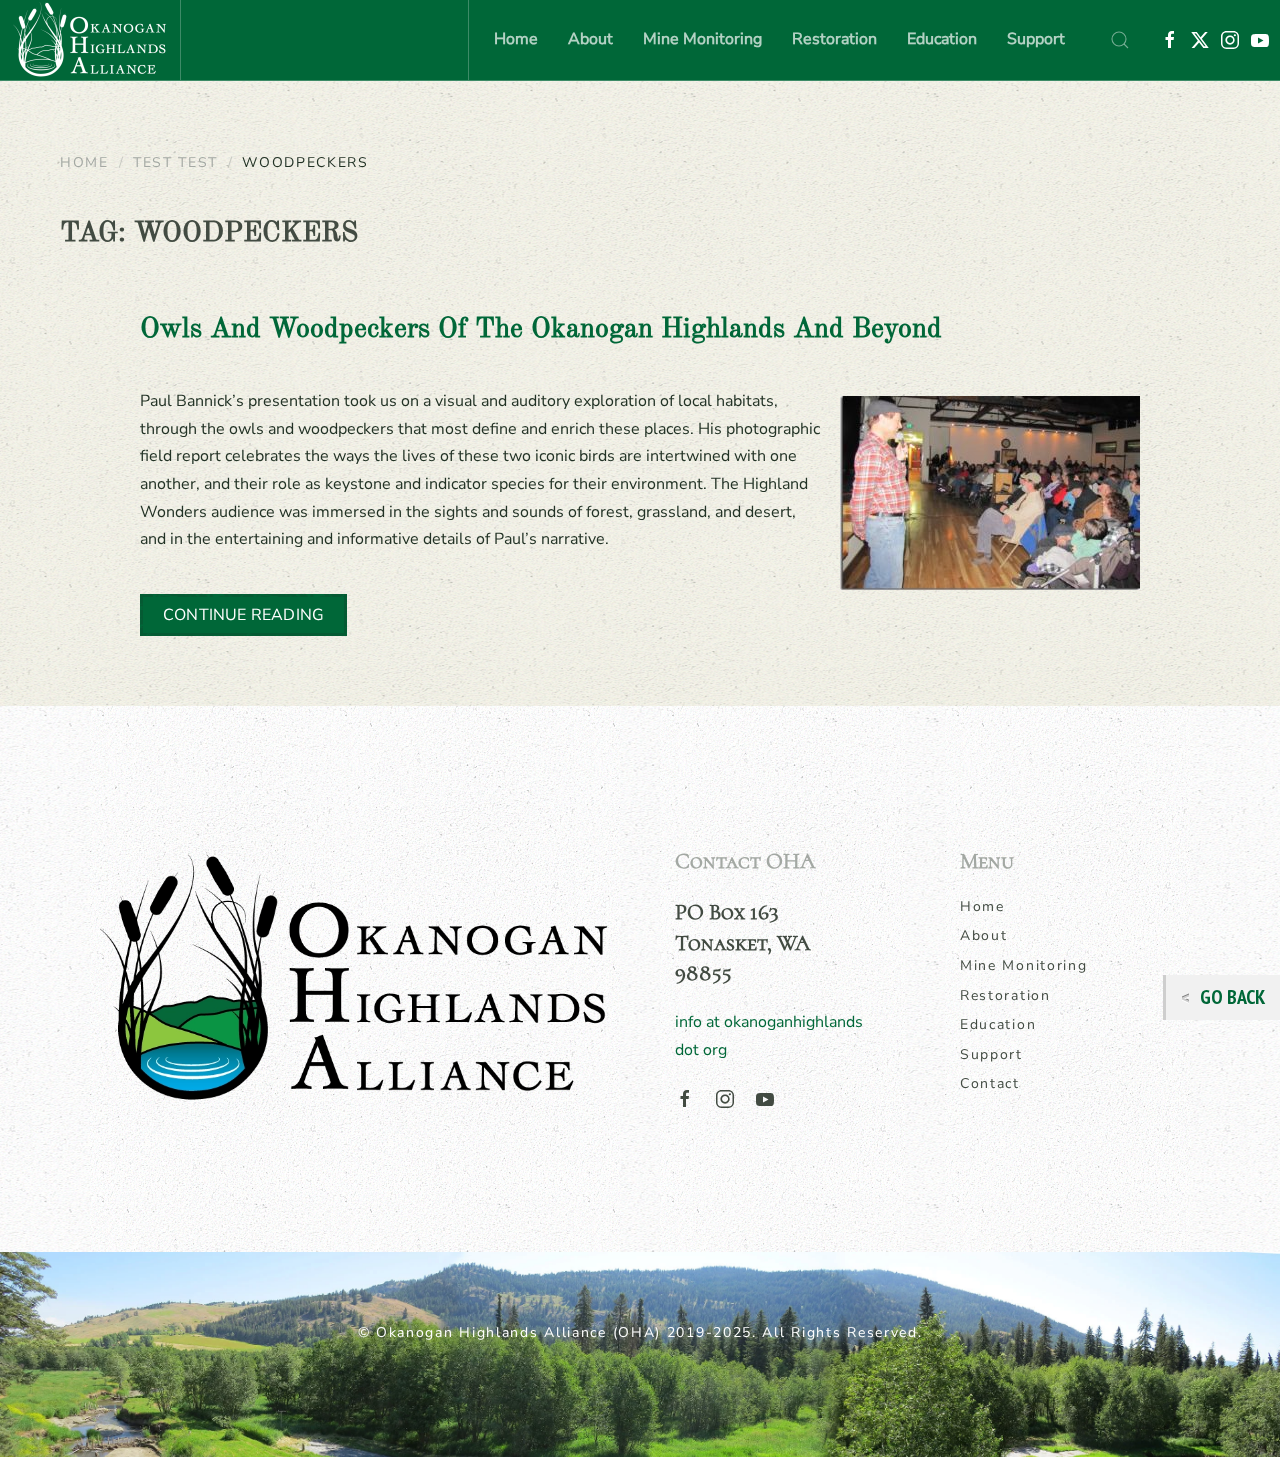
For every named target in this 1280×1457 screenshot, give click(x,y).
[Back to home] (90, 40)
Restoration (1005, 995)
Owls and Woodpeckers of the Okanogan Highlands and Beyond (541, 330)
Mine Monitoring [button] (702, 39)
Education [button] (942, 39)
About (984, 935)
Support (1036, 39)
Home (516, 39)
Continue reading (243, 615)
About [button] (590, 39)
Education (998, 1024)
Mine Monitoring (1024, 965)
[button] (1120, 40)
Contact (990, 1083)
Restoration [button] (834, 39)
